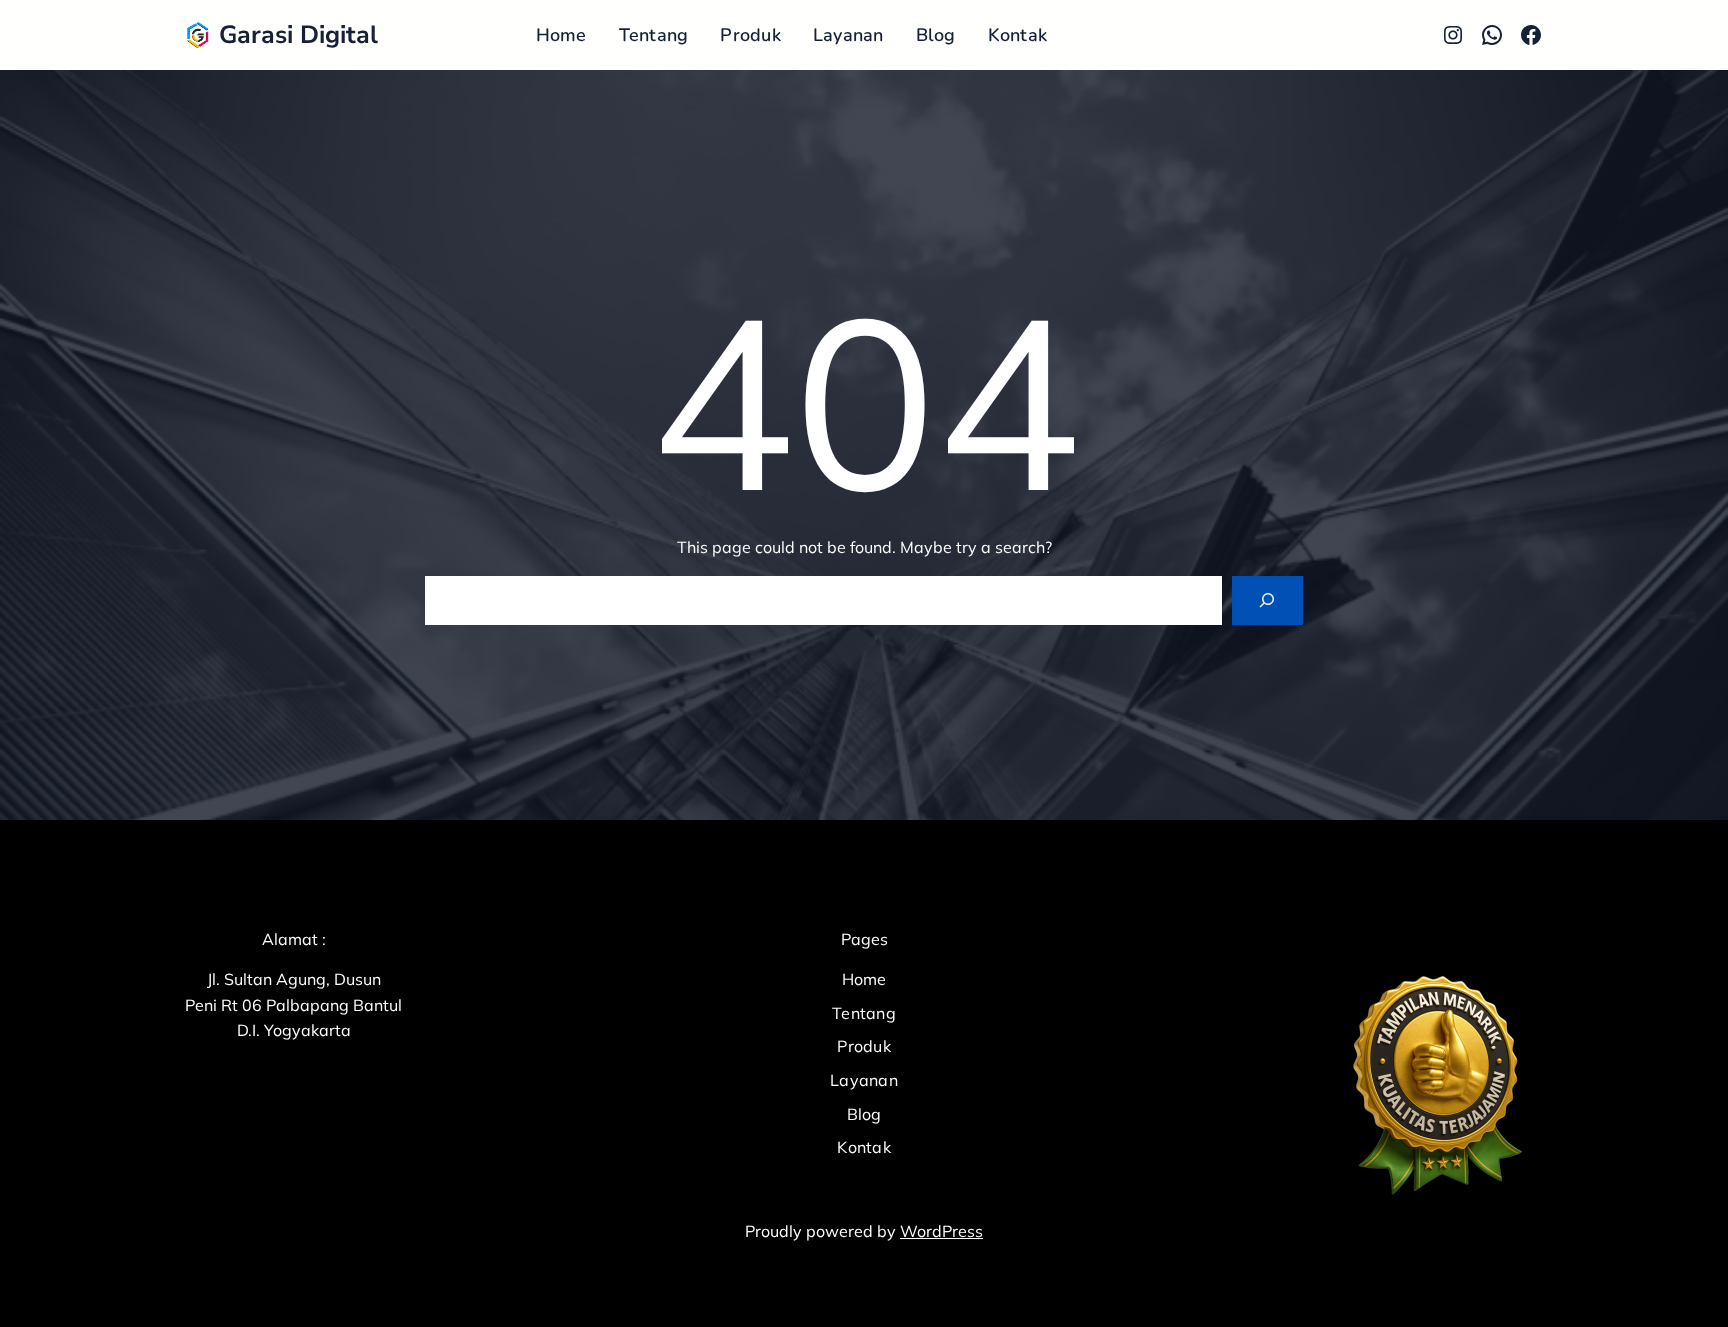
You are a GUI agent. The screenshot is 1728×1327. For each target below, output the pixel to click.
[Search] (1267, 600)
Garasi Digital (298, 35)
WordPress (941, 1231)
